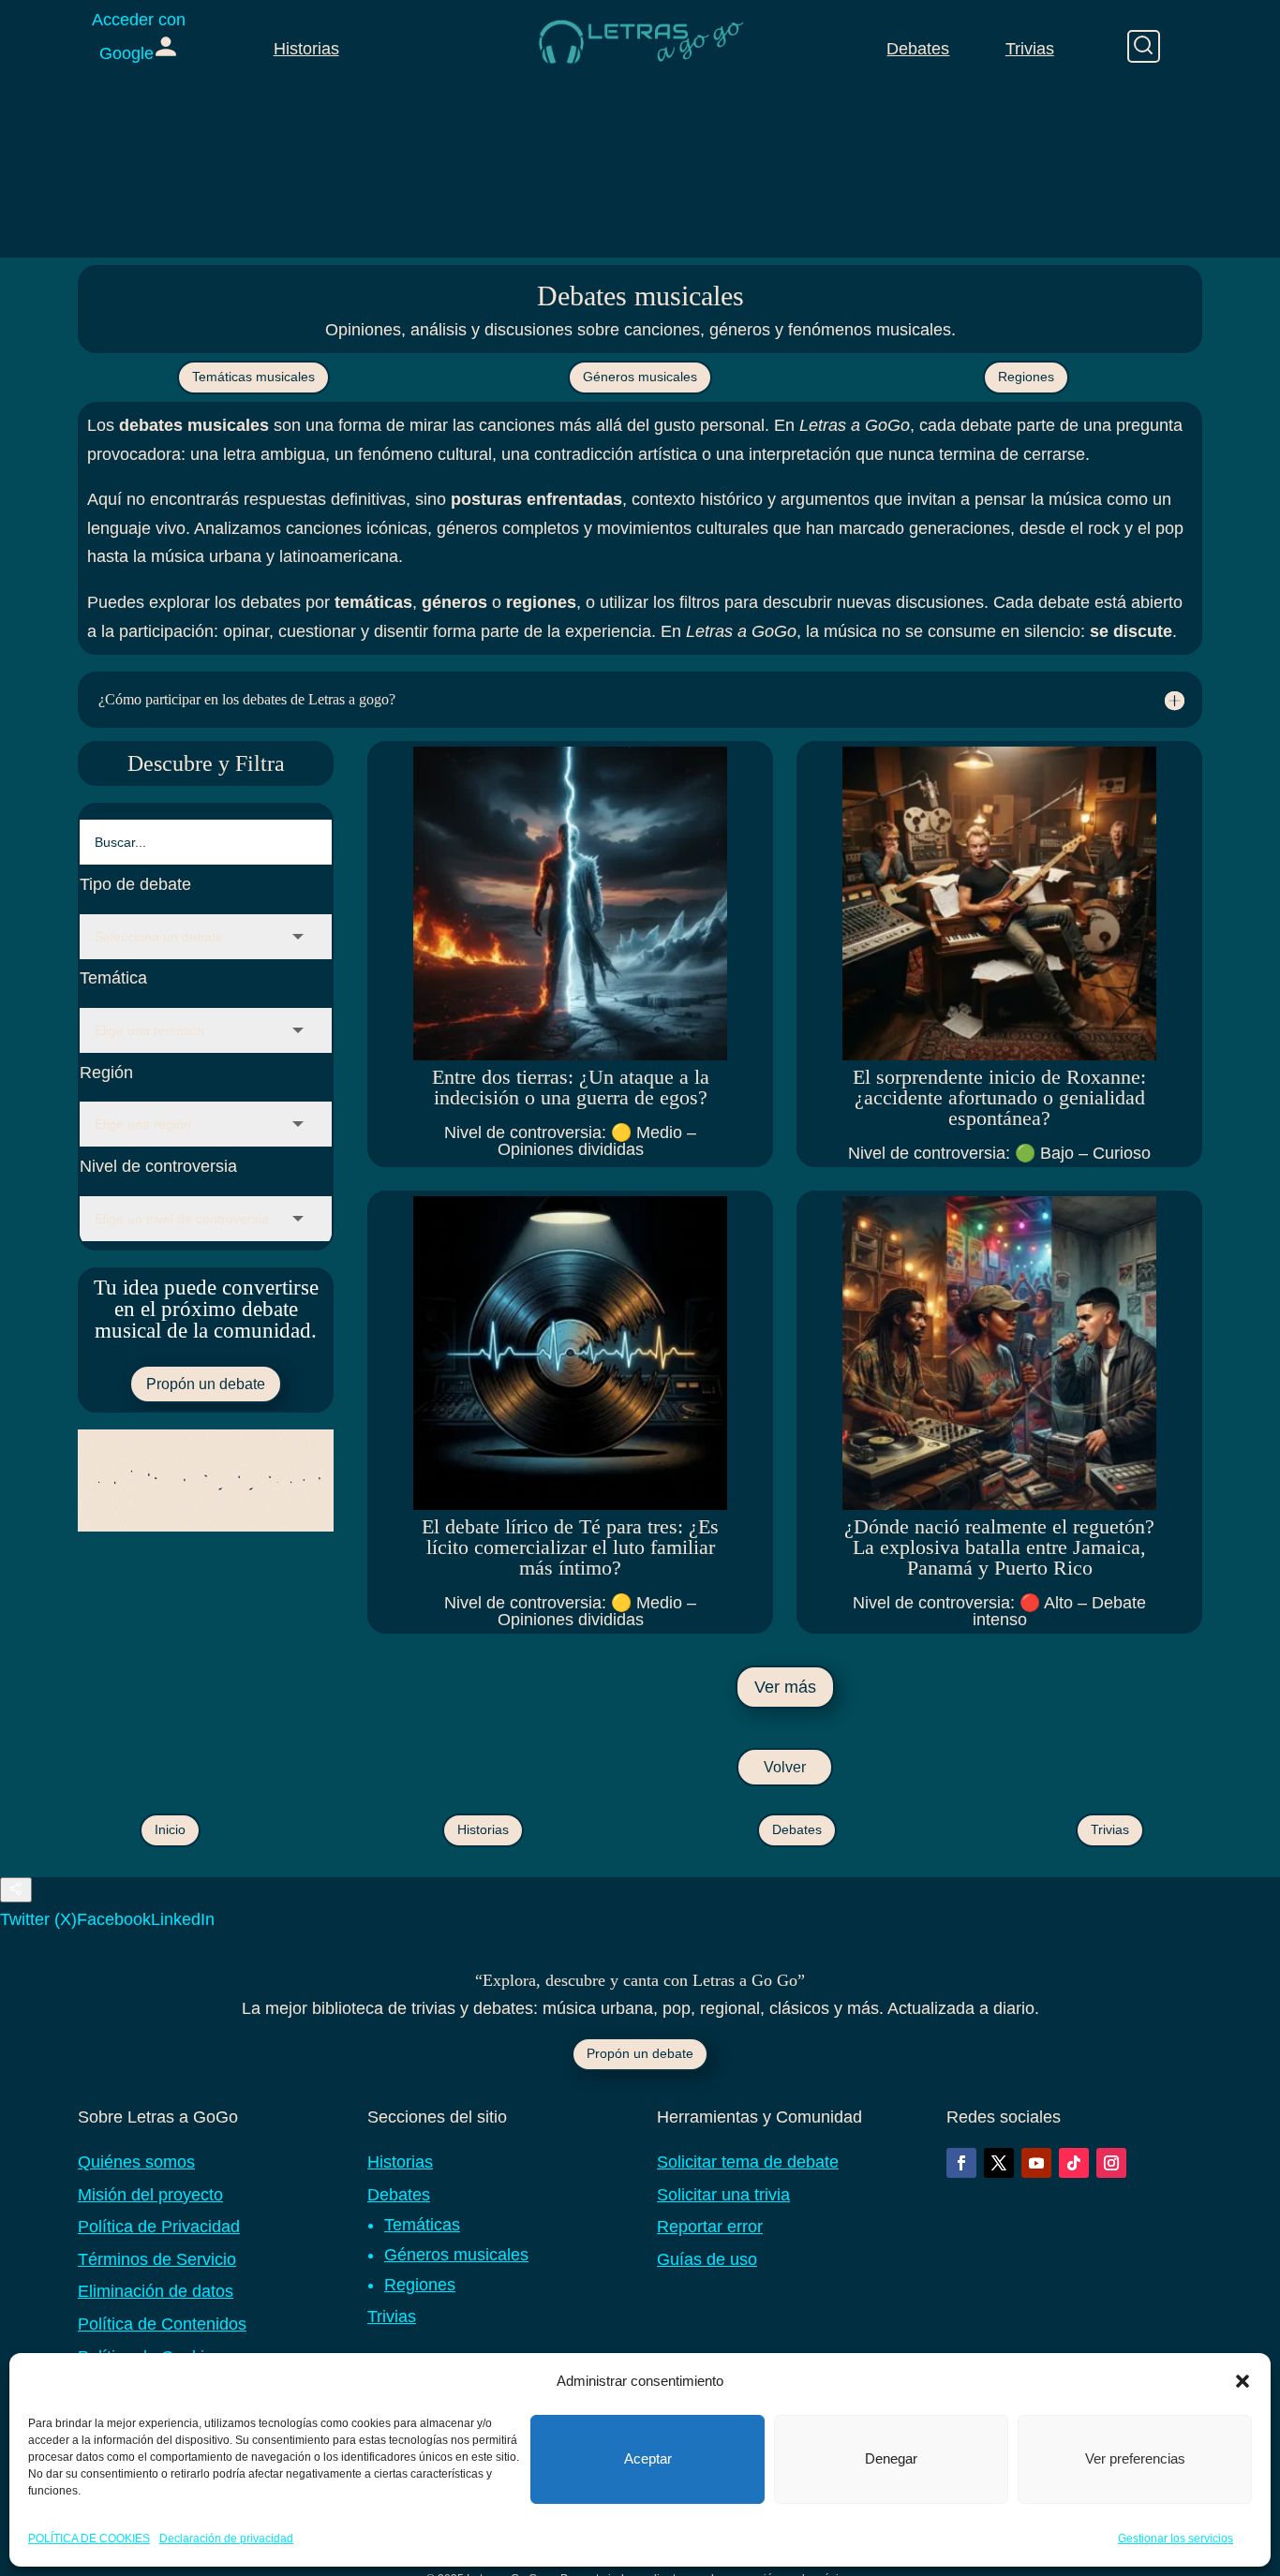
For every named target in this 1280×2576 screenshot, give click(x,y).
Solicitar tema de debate (748, 2162)
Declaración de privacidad (226, 2538)
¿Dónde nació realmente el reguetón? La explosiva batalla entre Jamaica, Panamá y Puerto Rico (999, 1547)
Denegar (891, 2458)
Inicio (170, 1829)
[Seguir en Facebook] (961, 2163)
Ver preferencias (1135, 2458)
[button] (1243, 2381)
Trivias (1030, 49)
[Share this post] (16, 1890)
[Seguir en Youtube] (1036, 2163)
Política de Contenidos (162, 2324)
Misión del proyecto (150, 2195)
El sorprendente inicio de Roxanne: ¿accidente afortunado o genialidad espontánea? (999, 1097)
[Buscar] (1144, 46)
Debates (918, 49)
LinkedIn (183, 1919)
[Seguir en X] (999, 2163)
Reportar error (710, 2227)
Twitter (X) (38, 1919)
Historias (306, 49)
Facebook (114, 1919)
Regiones (1026, 377)
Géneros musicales (640, 377)
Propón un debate (206, 1384)
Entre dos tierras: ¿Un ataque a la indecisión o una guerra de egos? (571, 1087)
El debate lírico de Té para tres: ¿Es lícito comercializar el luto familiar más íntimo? (570, 1547)
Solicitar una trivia (723, 2195)
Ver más (785, 1687)
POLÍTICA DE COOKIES (89, 2538)
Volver (785, 1767)
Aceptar (648, 2458)
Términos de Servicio (157, 2259)
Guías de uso (707, 2259)
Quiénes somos (136, 2162)
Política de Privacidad (159, 2227)
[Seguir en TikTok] (1074, 2163)
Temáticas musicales (253, 377)
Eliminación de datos (156, 2291)
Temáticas (422, 2225)
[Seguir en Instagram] (1111, 2163)
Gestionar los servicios (1176, 2538)
